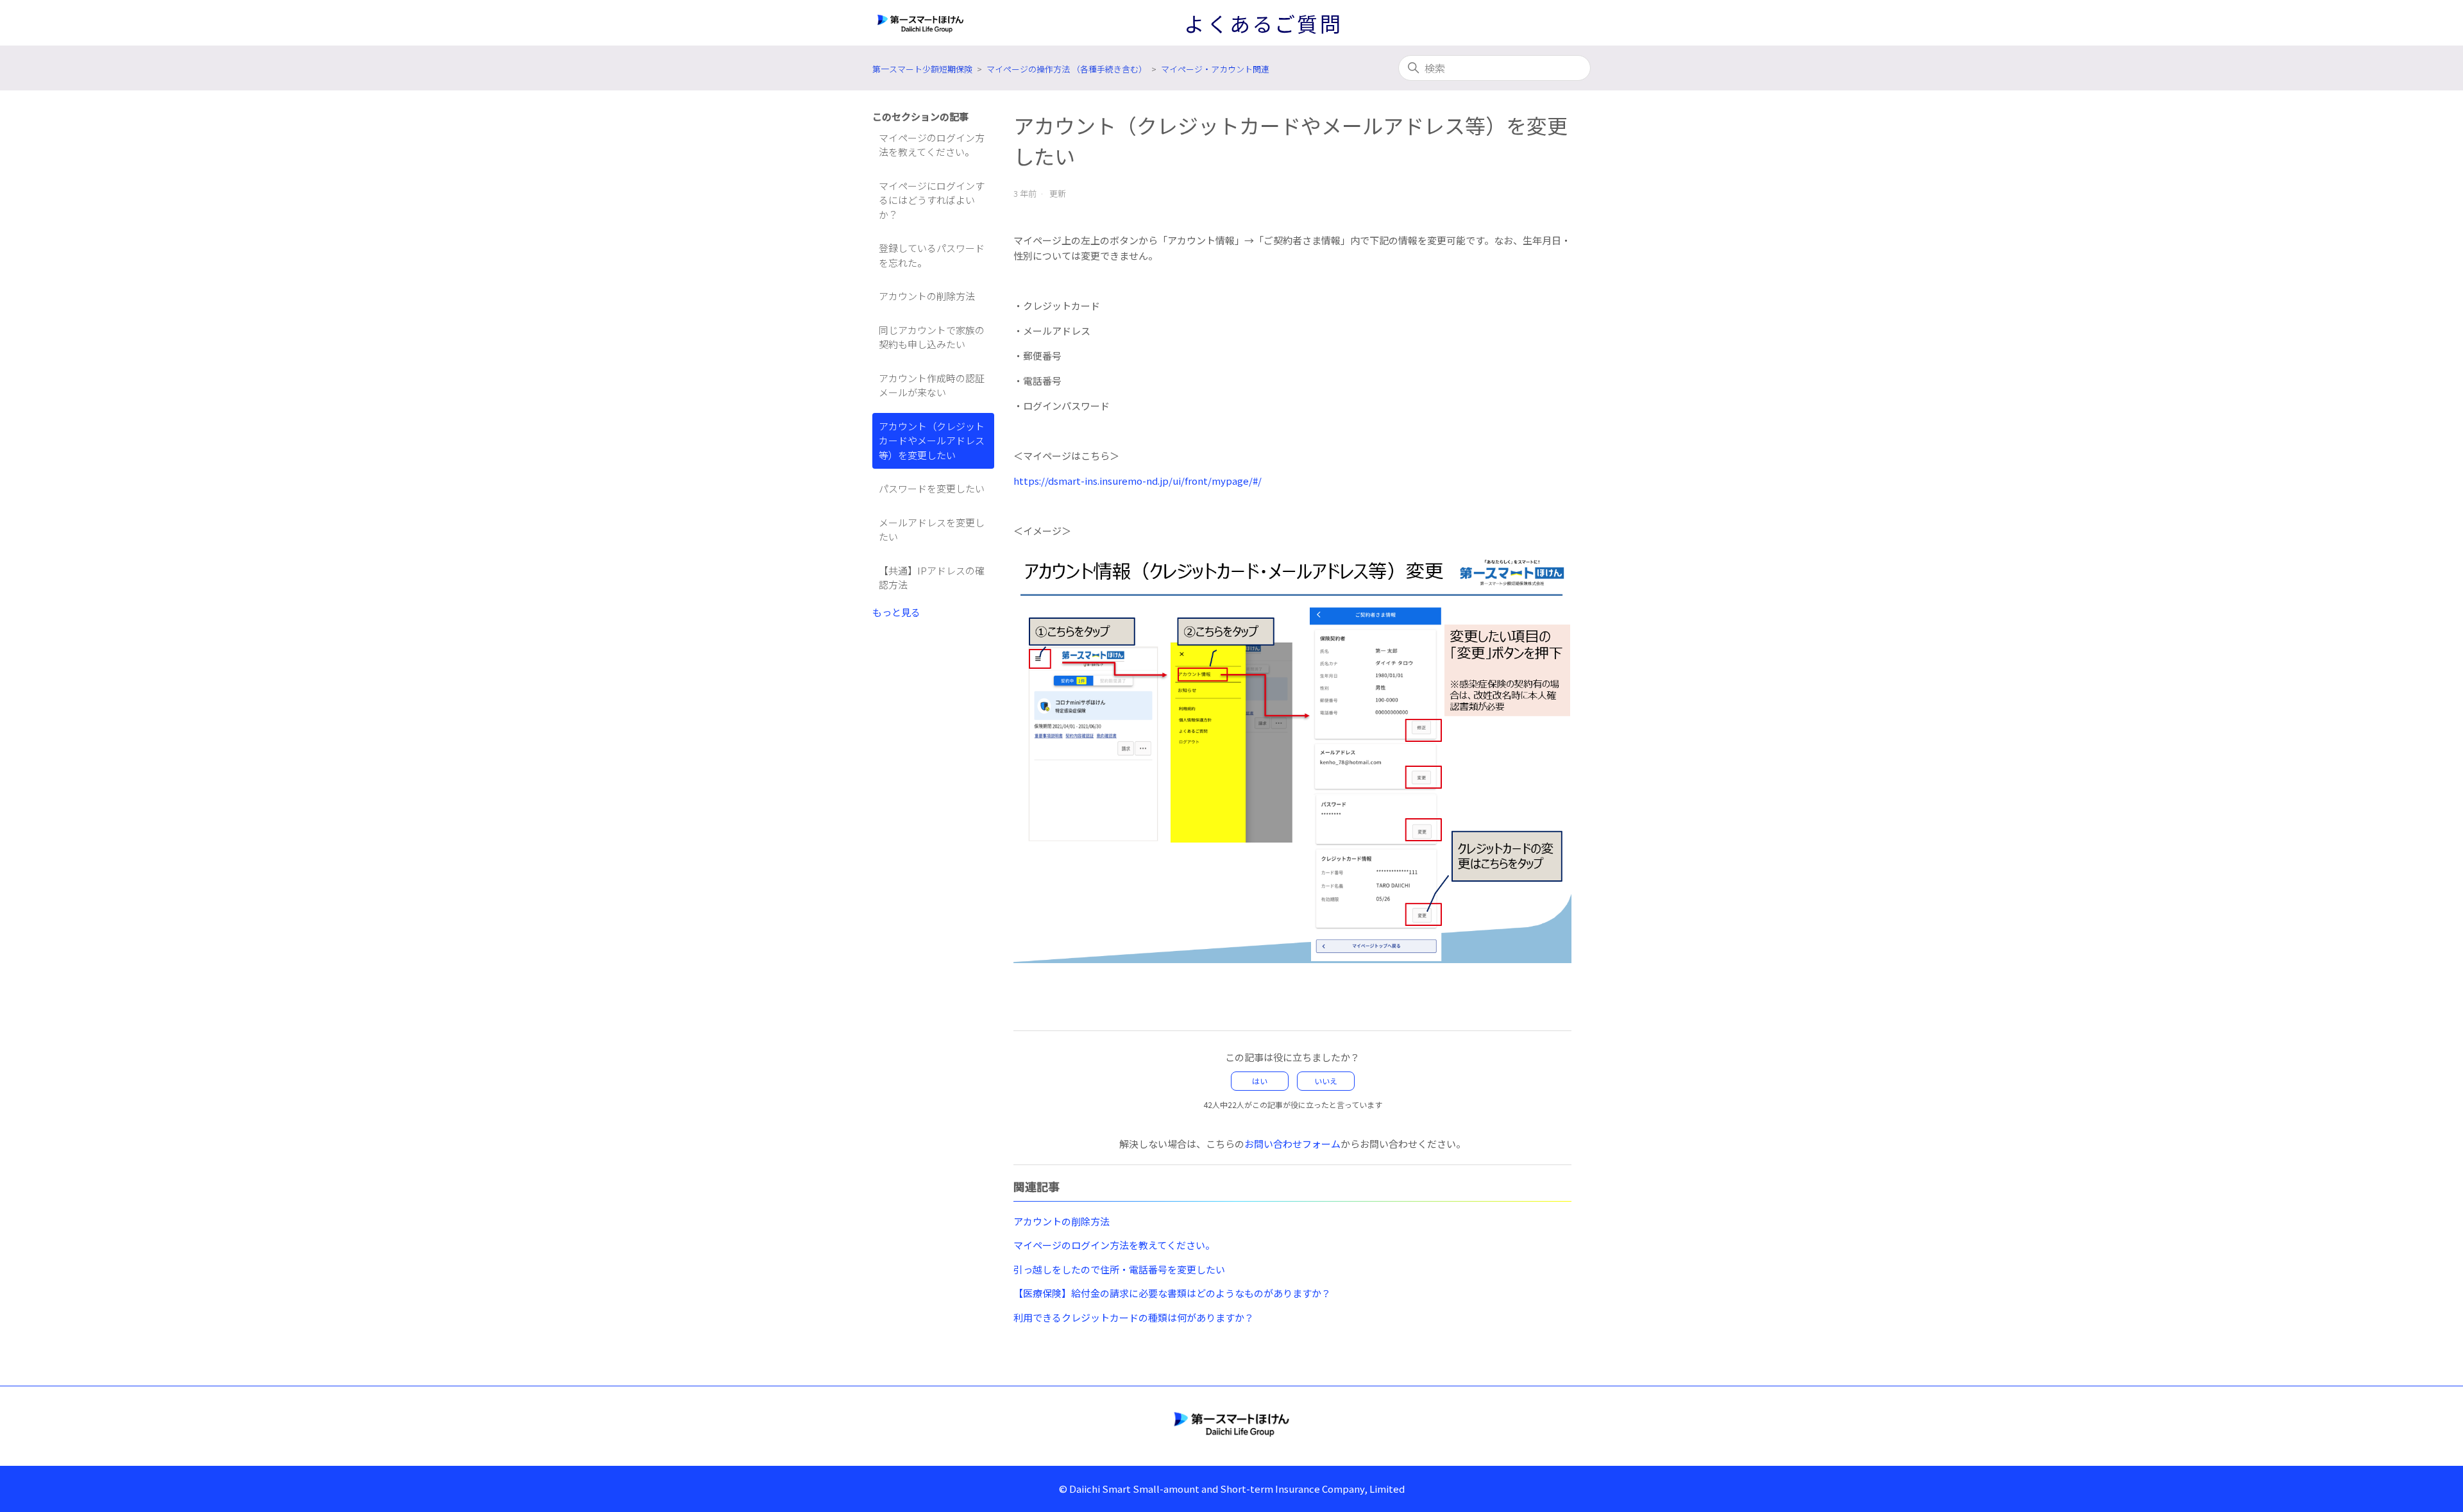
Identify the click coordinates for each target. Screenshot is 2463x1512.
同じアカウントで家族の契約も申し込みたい (932, 337)
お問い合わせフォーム (1292, 1144)
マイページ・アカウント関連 (1215, 69)
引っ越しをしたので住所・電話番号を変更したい (1119, 1269)
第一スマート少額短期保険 (922, 69)
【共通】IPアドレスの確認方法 (932, 578)
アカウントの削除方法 (927, 296)
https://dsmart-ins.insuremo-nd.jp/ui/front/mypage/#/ (1138, 481)
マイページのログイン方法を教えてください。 (932, 145)
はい (1260, 1081)
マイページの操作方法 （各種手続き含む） (1067, 69)
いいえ (1326, 1081)
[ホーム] (1231, 1424)
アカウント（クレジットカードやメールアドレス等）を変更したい (932, 441)
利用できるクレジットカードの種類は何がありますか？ (1134, 1317)
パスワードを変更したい (932, 488)
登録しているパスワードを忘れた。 (932, 255)
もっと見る (896, 612)
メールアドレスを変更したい (932, 530)
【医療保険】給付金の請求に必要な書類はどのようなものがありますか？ (1172, 1293)
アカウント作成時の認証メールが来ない (932, 385)
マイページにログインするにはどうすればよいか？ (932, 200)
